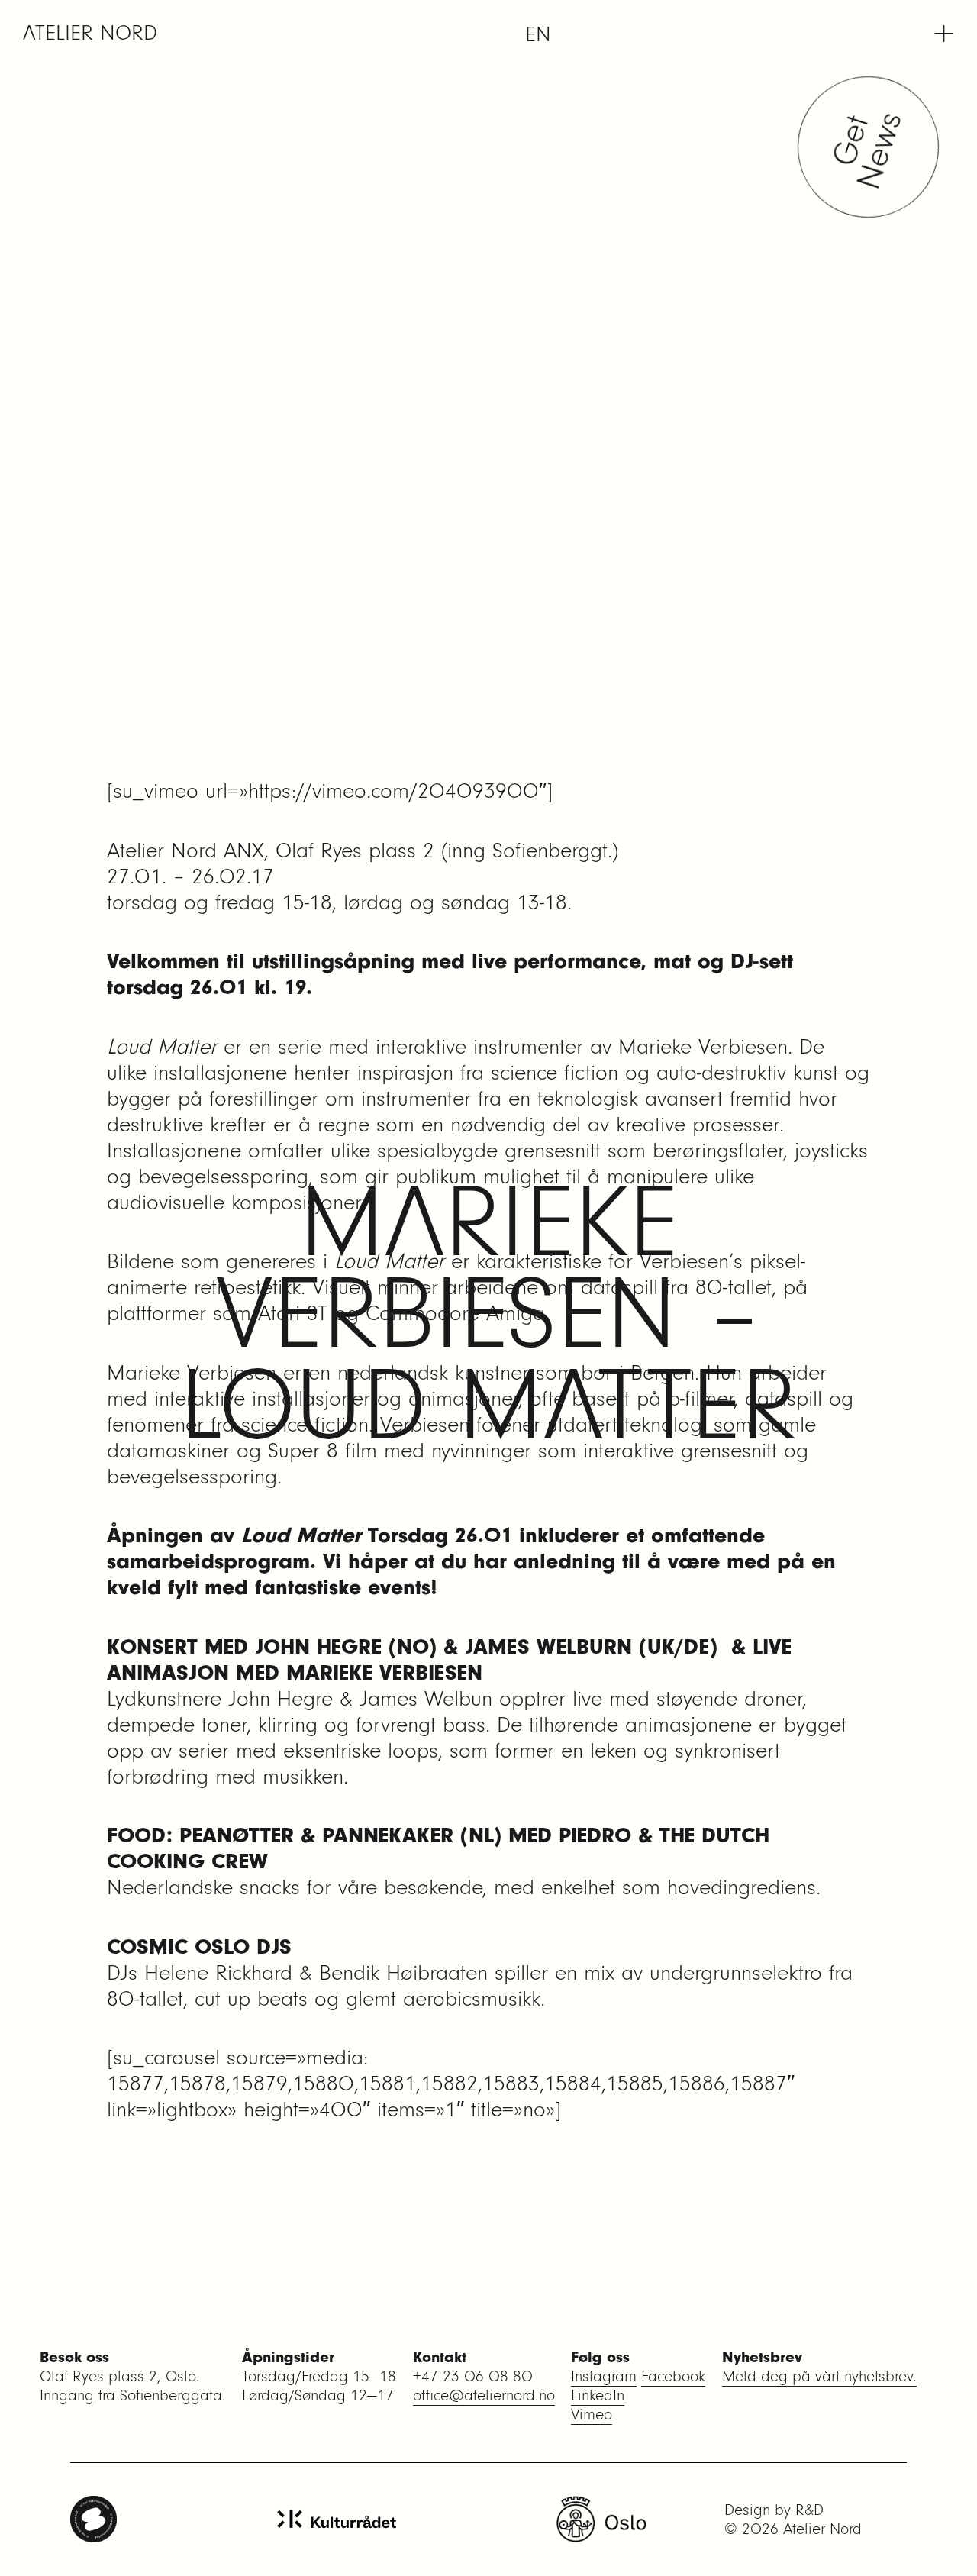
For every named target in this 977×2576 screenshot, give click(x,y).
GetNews (872, 147)
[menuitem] (538, 34)
